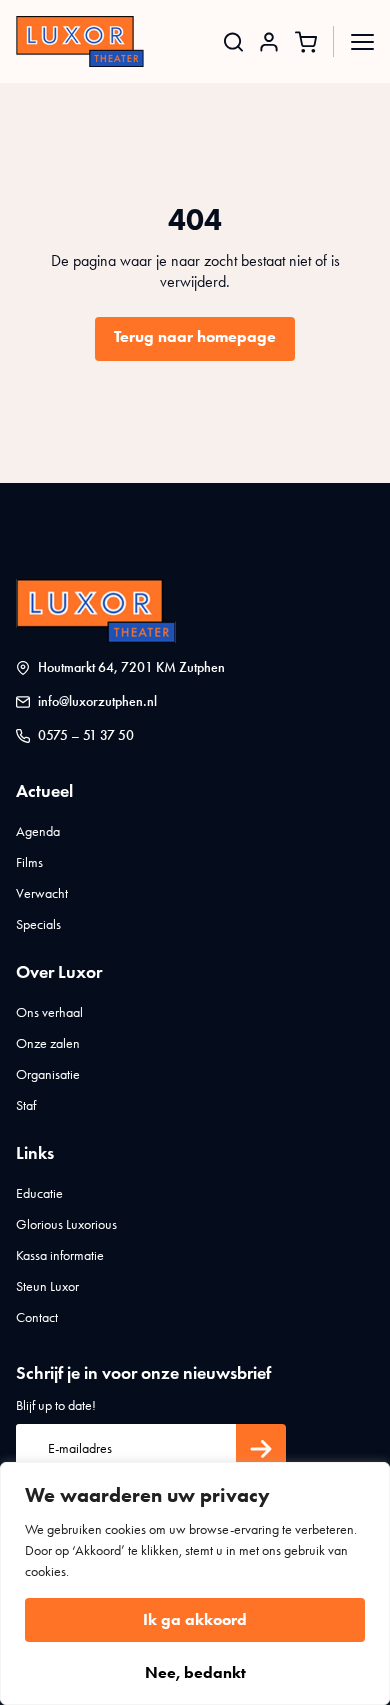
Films (29, 862)
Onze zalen (48, 1043)
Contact (37, 1317)
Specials (38, 924)
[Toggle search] (233, 41)
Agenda (38, 831)
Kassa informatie (60, 1255)
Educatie (39, 1193)
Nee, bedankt (195, 1672)
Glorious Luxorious (66, 1224)
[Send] (261, 1449)
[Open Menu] (362, 41)
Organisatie (48, 1074)
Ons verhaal (49, 1012)
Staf (26, 1105)
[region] (195, 1583)
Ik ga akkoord (195, 1619)
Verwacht (42, 893)
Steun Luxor (47, 1286)
